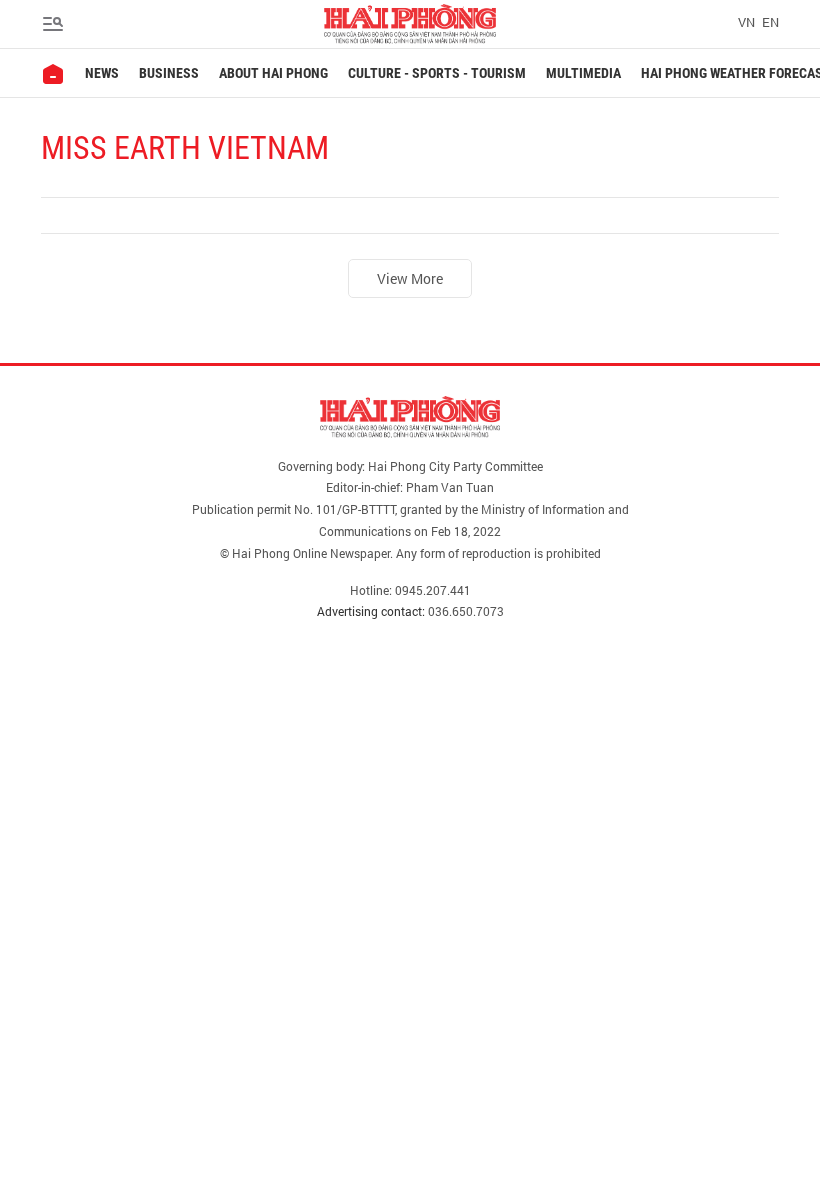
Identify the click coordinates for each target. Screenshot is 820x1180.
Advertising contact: (371, 611)
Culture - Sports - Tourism (437, 73)
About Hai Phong (273, 73)
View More (410, 278)
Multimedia (583, 73)
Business (169, 73)
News (102, 73)
